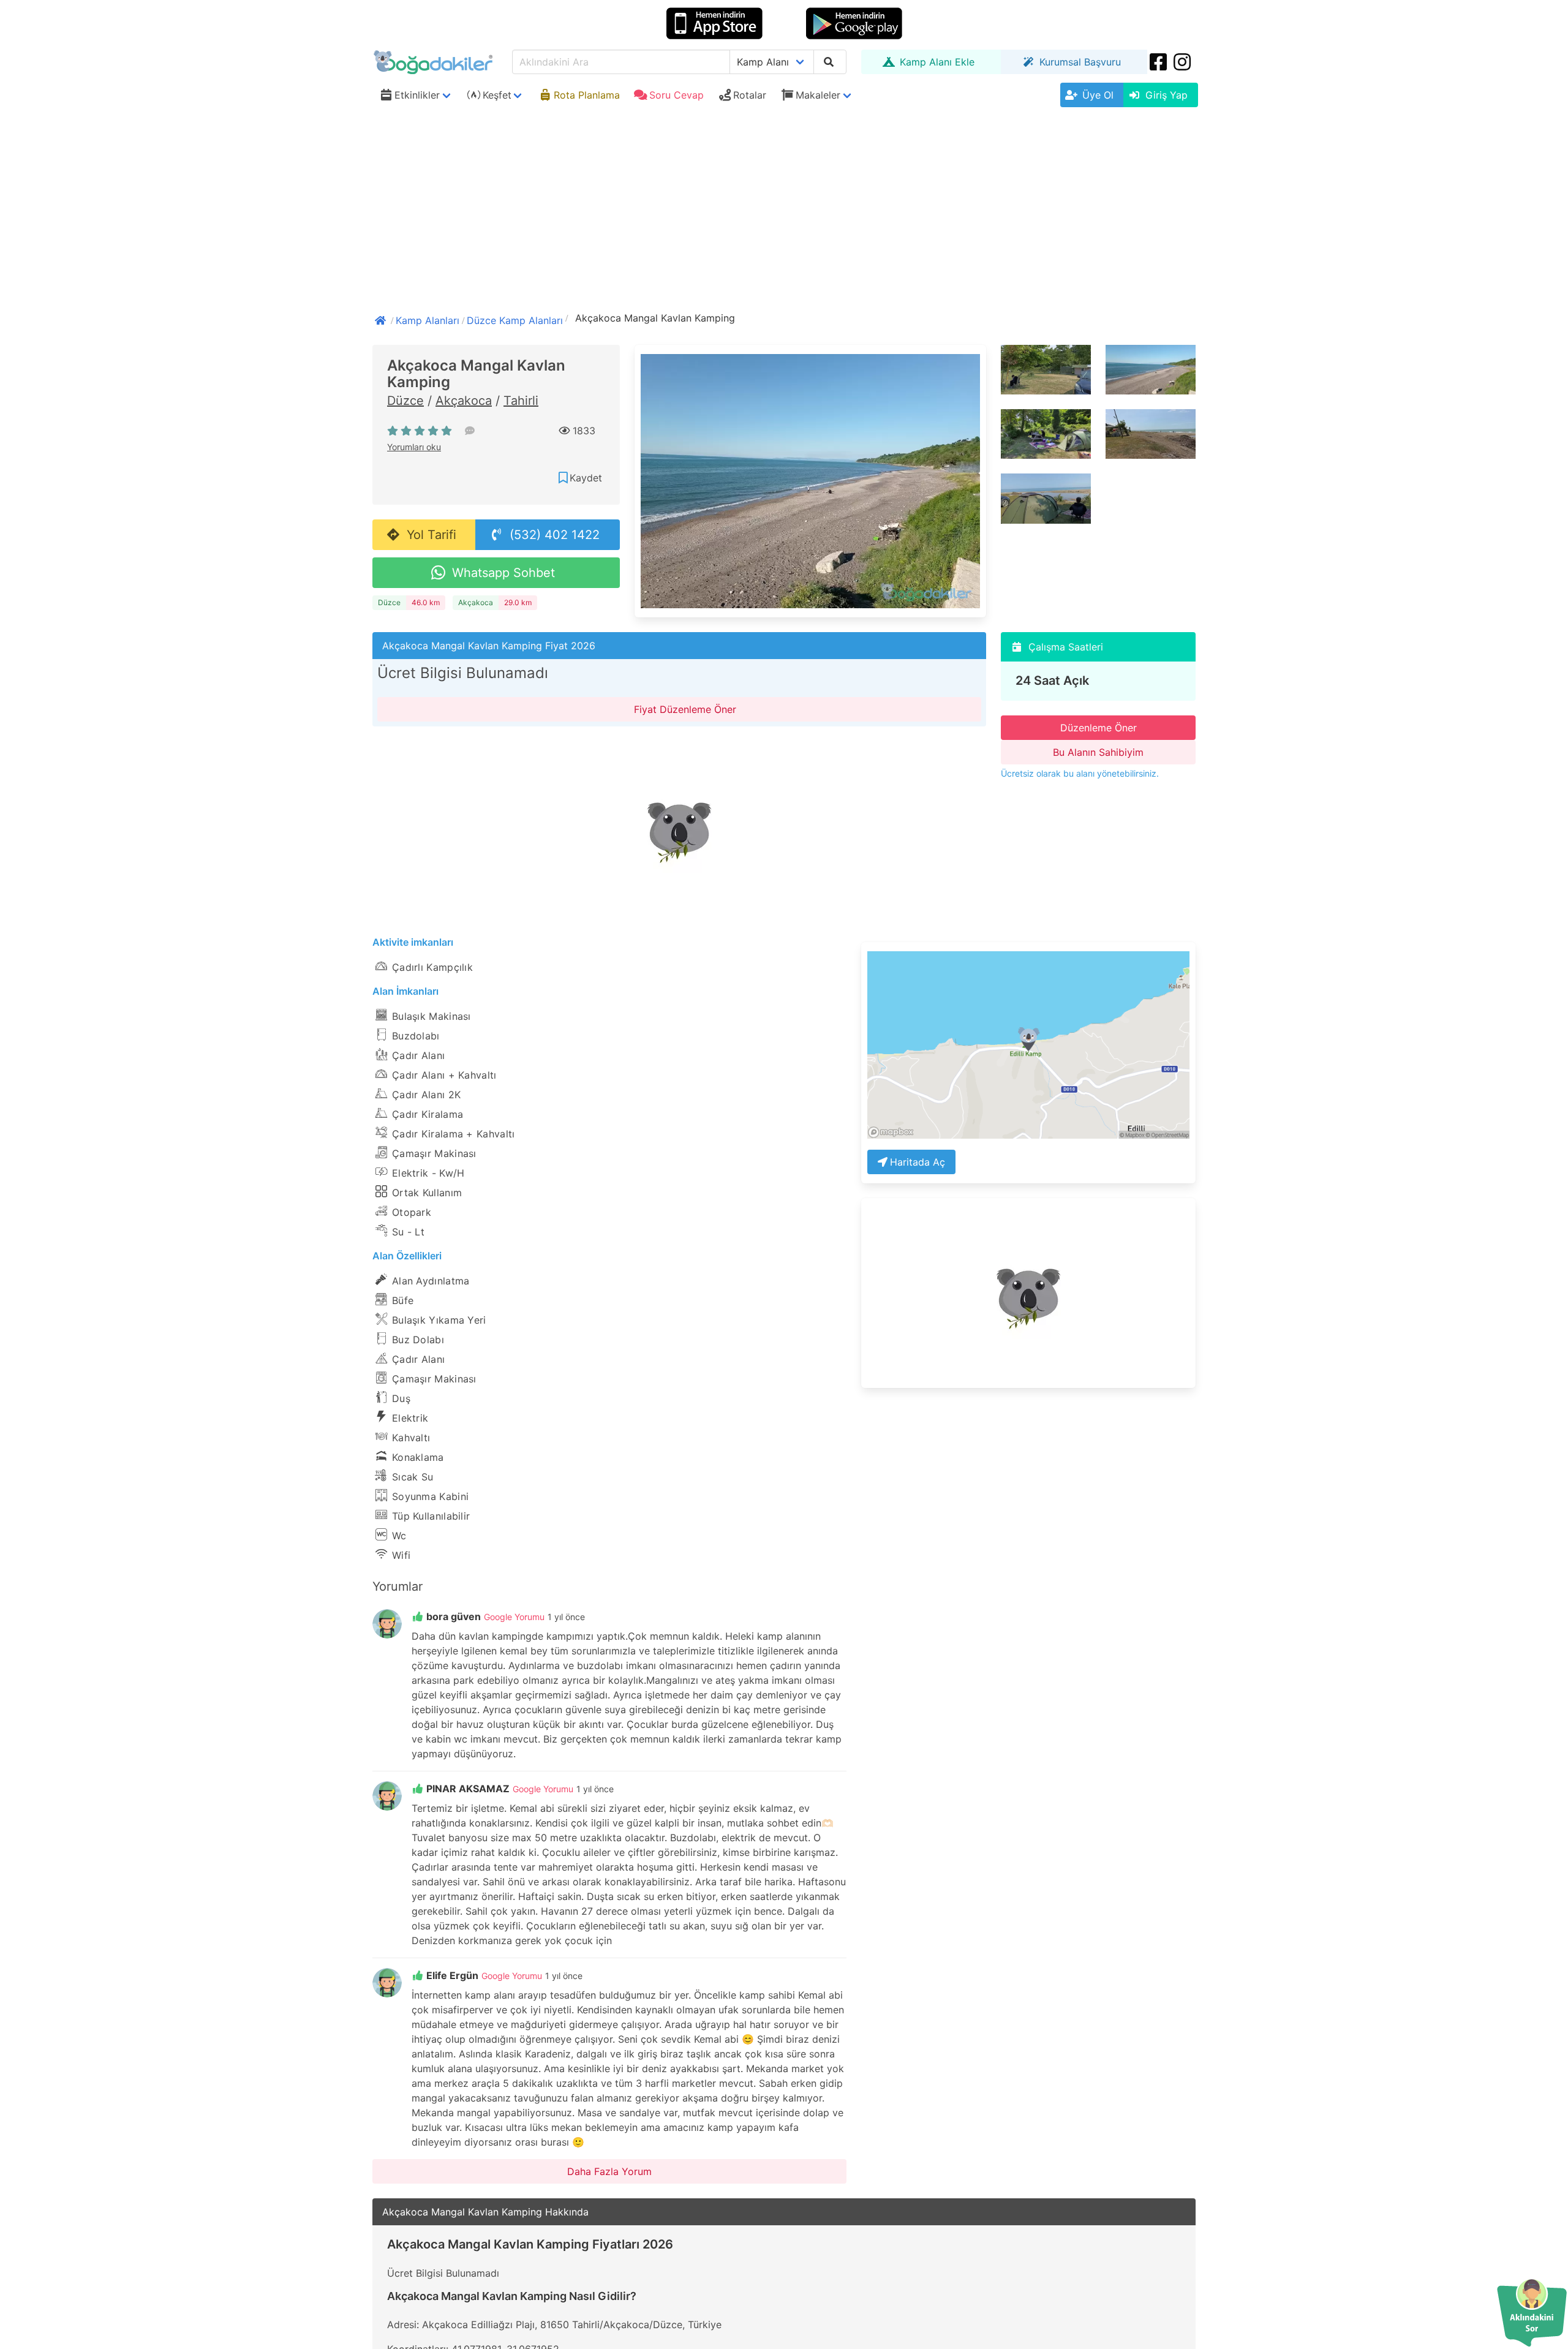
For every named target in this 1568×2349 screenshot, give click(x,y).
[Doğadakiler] (382, 319)
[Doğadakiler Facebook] (1159, 62)
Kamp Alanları (428, 320)
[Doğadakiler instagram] (1183, 62)
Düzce (405, 401)
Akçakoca (464, 401)
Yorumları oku (414, 447)
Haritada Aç (918, 1162)
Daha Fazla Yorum (609, 2171)
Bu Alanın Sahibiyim (1098, 752)
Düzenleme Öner (1099, 728)
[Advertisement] (784, 204)
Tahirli (521, 401)
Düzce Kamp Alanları (515, 320)
